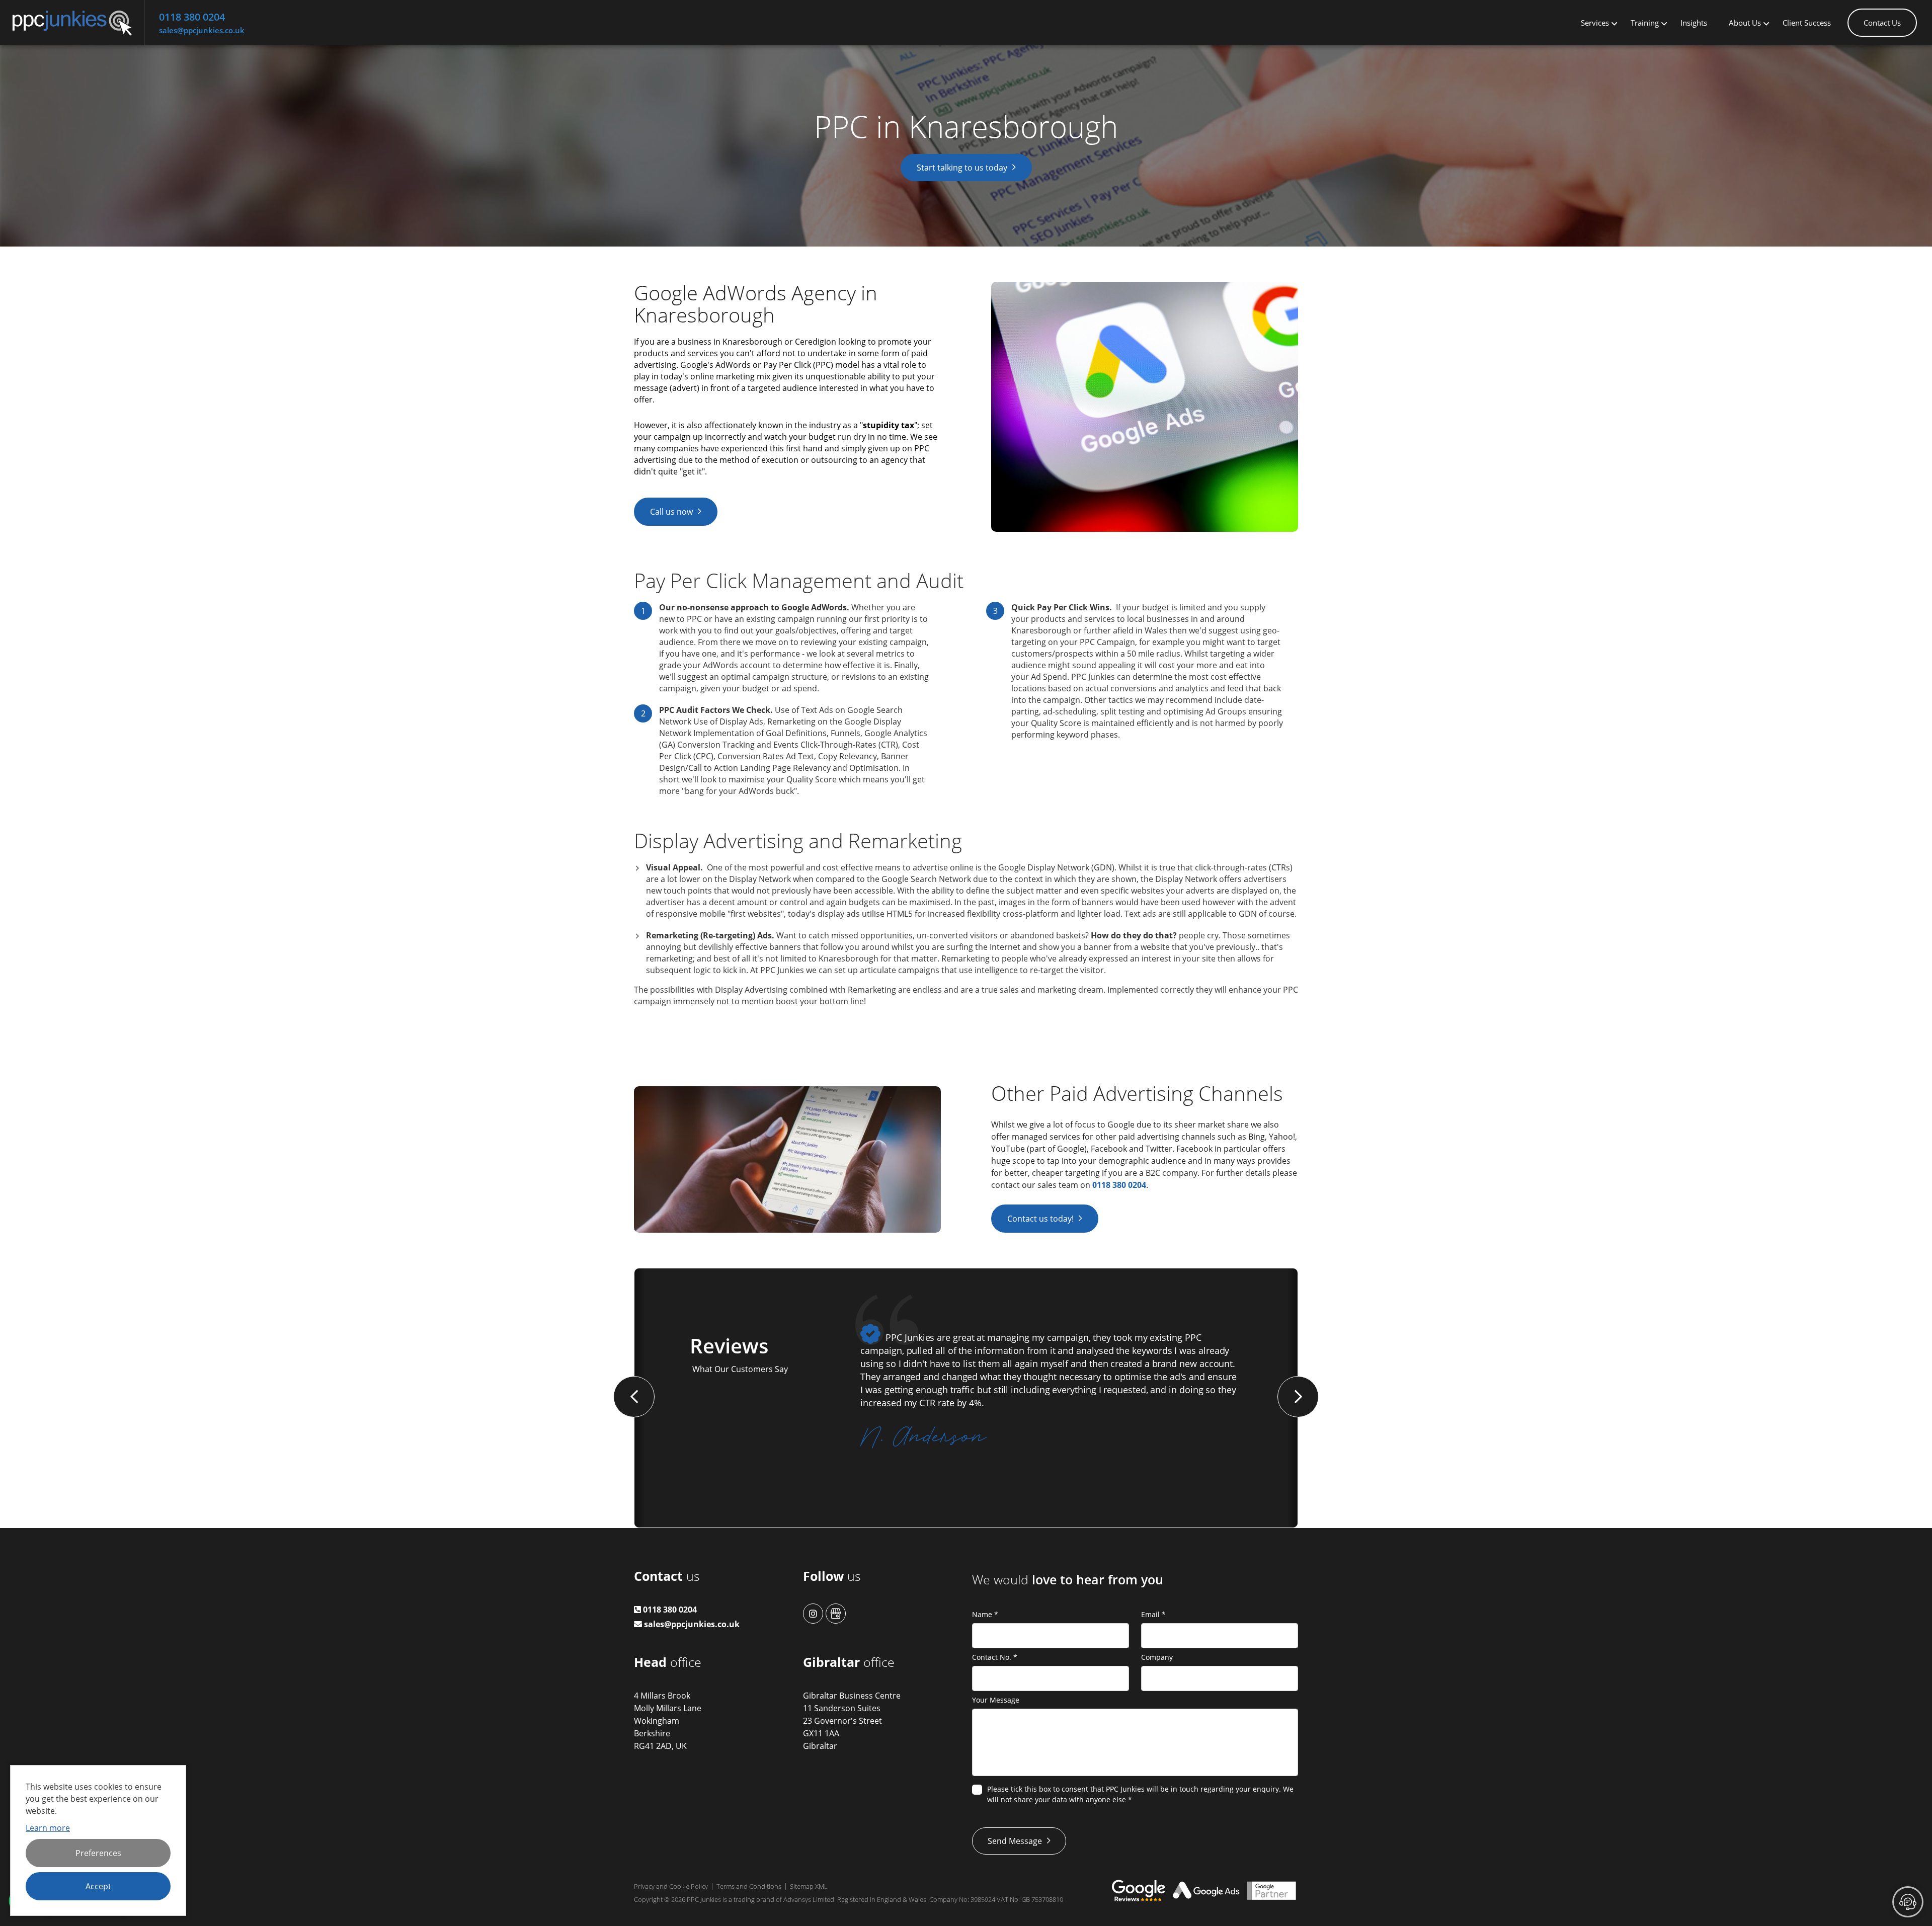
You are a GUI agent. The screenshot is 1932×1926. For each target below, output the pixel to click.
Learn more (48, 1828)
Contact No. (995, 1657)
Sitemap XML (809, 1886)
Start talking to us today (962, 168)
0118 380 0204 (192, 17)
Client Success (1807, 23)
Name (985, 1614)
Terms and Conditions (749, 1886)
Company (1157, 1657)
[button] (634, 1397)
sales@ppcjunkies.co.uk (202, 30)
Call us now (671, 512)
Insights (1694, 23)
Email (1153, 1614)
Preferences (98, 1853)
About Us (1745, 23)
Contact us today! (1040, 1219)
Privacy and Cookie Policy (671, 1886)
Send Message (1015, 1841)
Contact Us (1882, 23)
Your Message (996, 1700)
